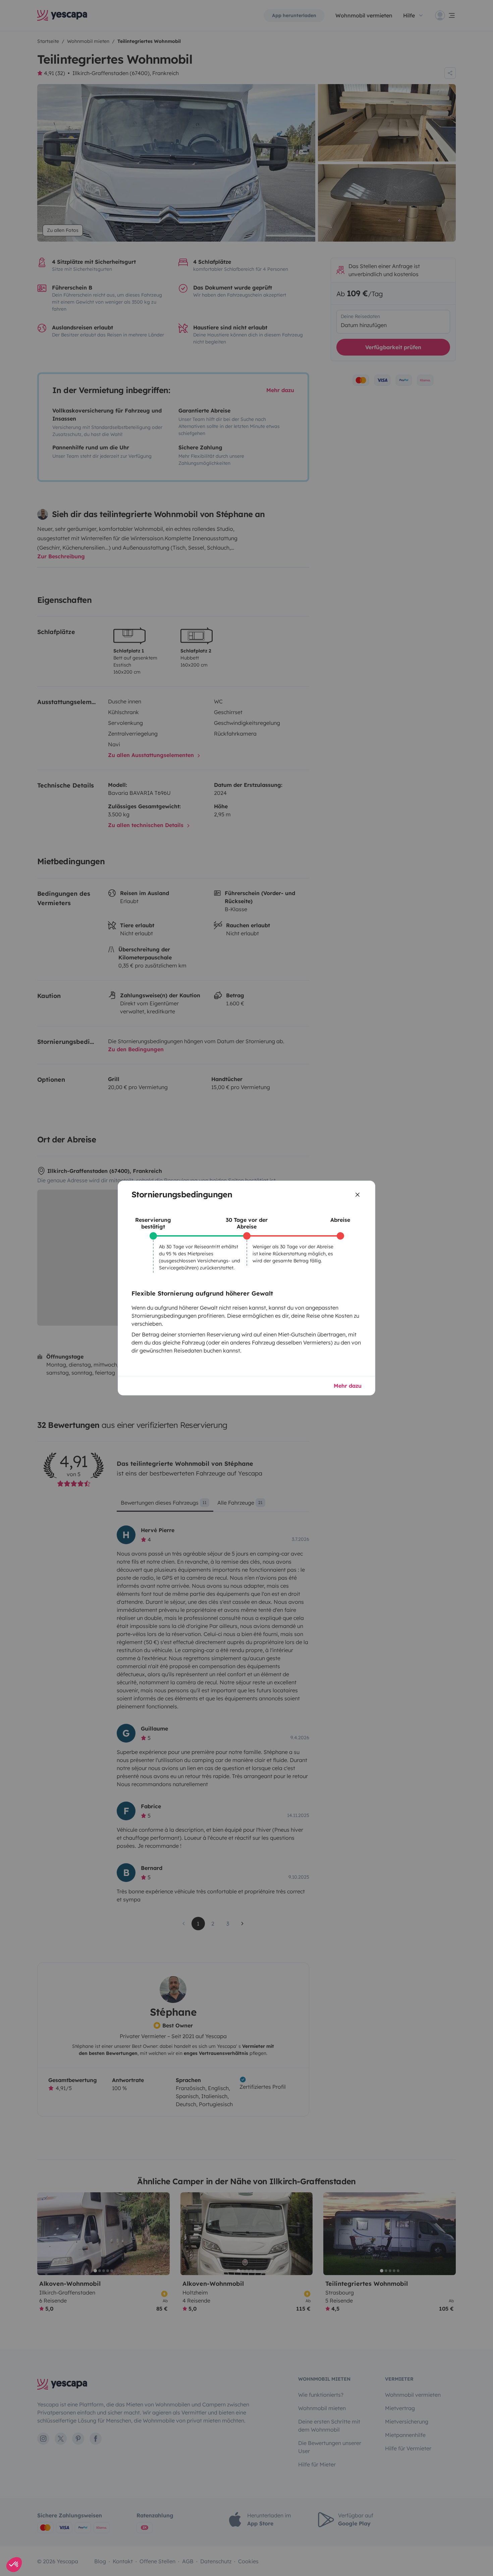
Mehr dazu (348, 1386)
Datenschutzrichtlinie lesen (38, 2520)
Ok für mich (113, 2542)
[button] (14, 2565)
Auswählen (42, 2542)
